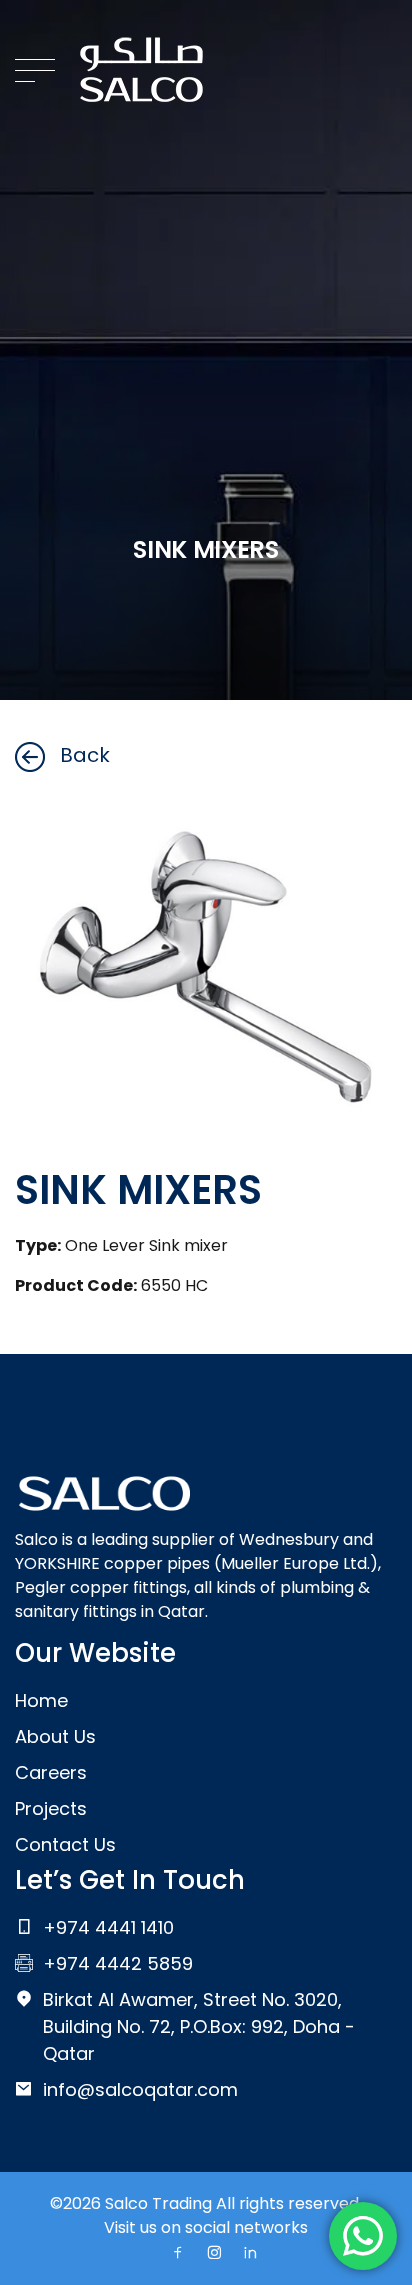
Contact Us (65, 1844)
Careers (51, 1772)
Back (85, 755)
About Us (55, 1736)
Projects (51, 1808)
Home (41, 1700)
